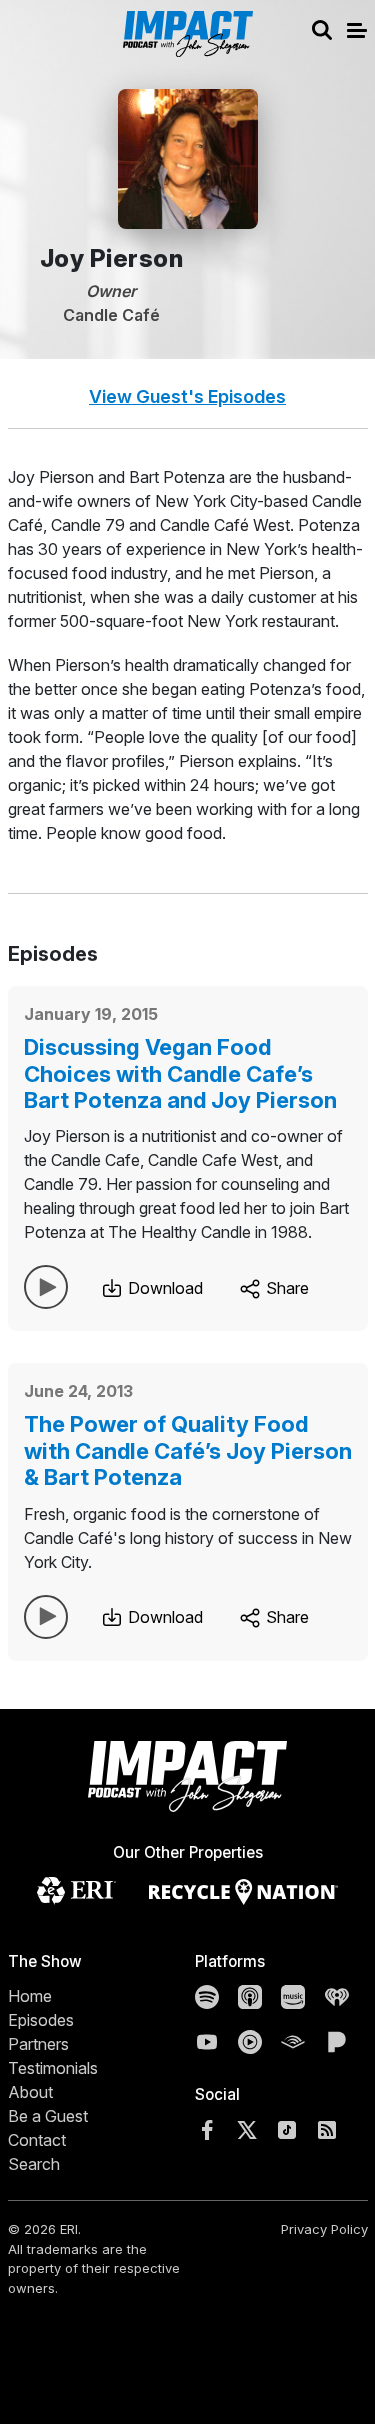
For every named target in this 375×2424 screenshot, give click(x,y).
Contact (37, 2140)
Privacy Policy (324, 2229)
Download (163, 1288)
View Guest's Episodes (187, 396)
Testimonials (53, 2068)
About (30, 2092)
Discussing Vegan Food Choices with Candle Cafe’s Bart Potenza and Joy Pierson (180, 1073)
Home (30, 1996)
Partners (38, 2044)
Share (285, 1288)
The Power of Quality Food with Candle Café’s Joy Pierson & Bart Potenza (188, 1450)
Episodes (41, 2020)
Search (34, 2164)
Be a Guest (48, 2116)
